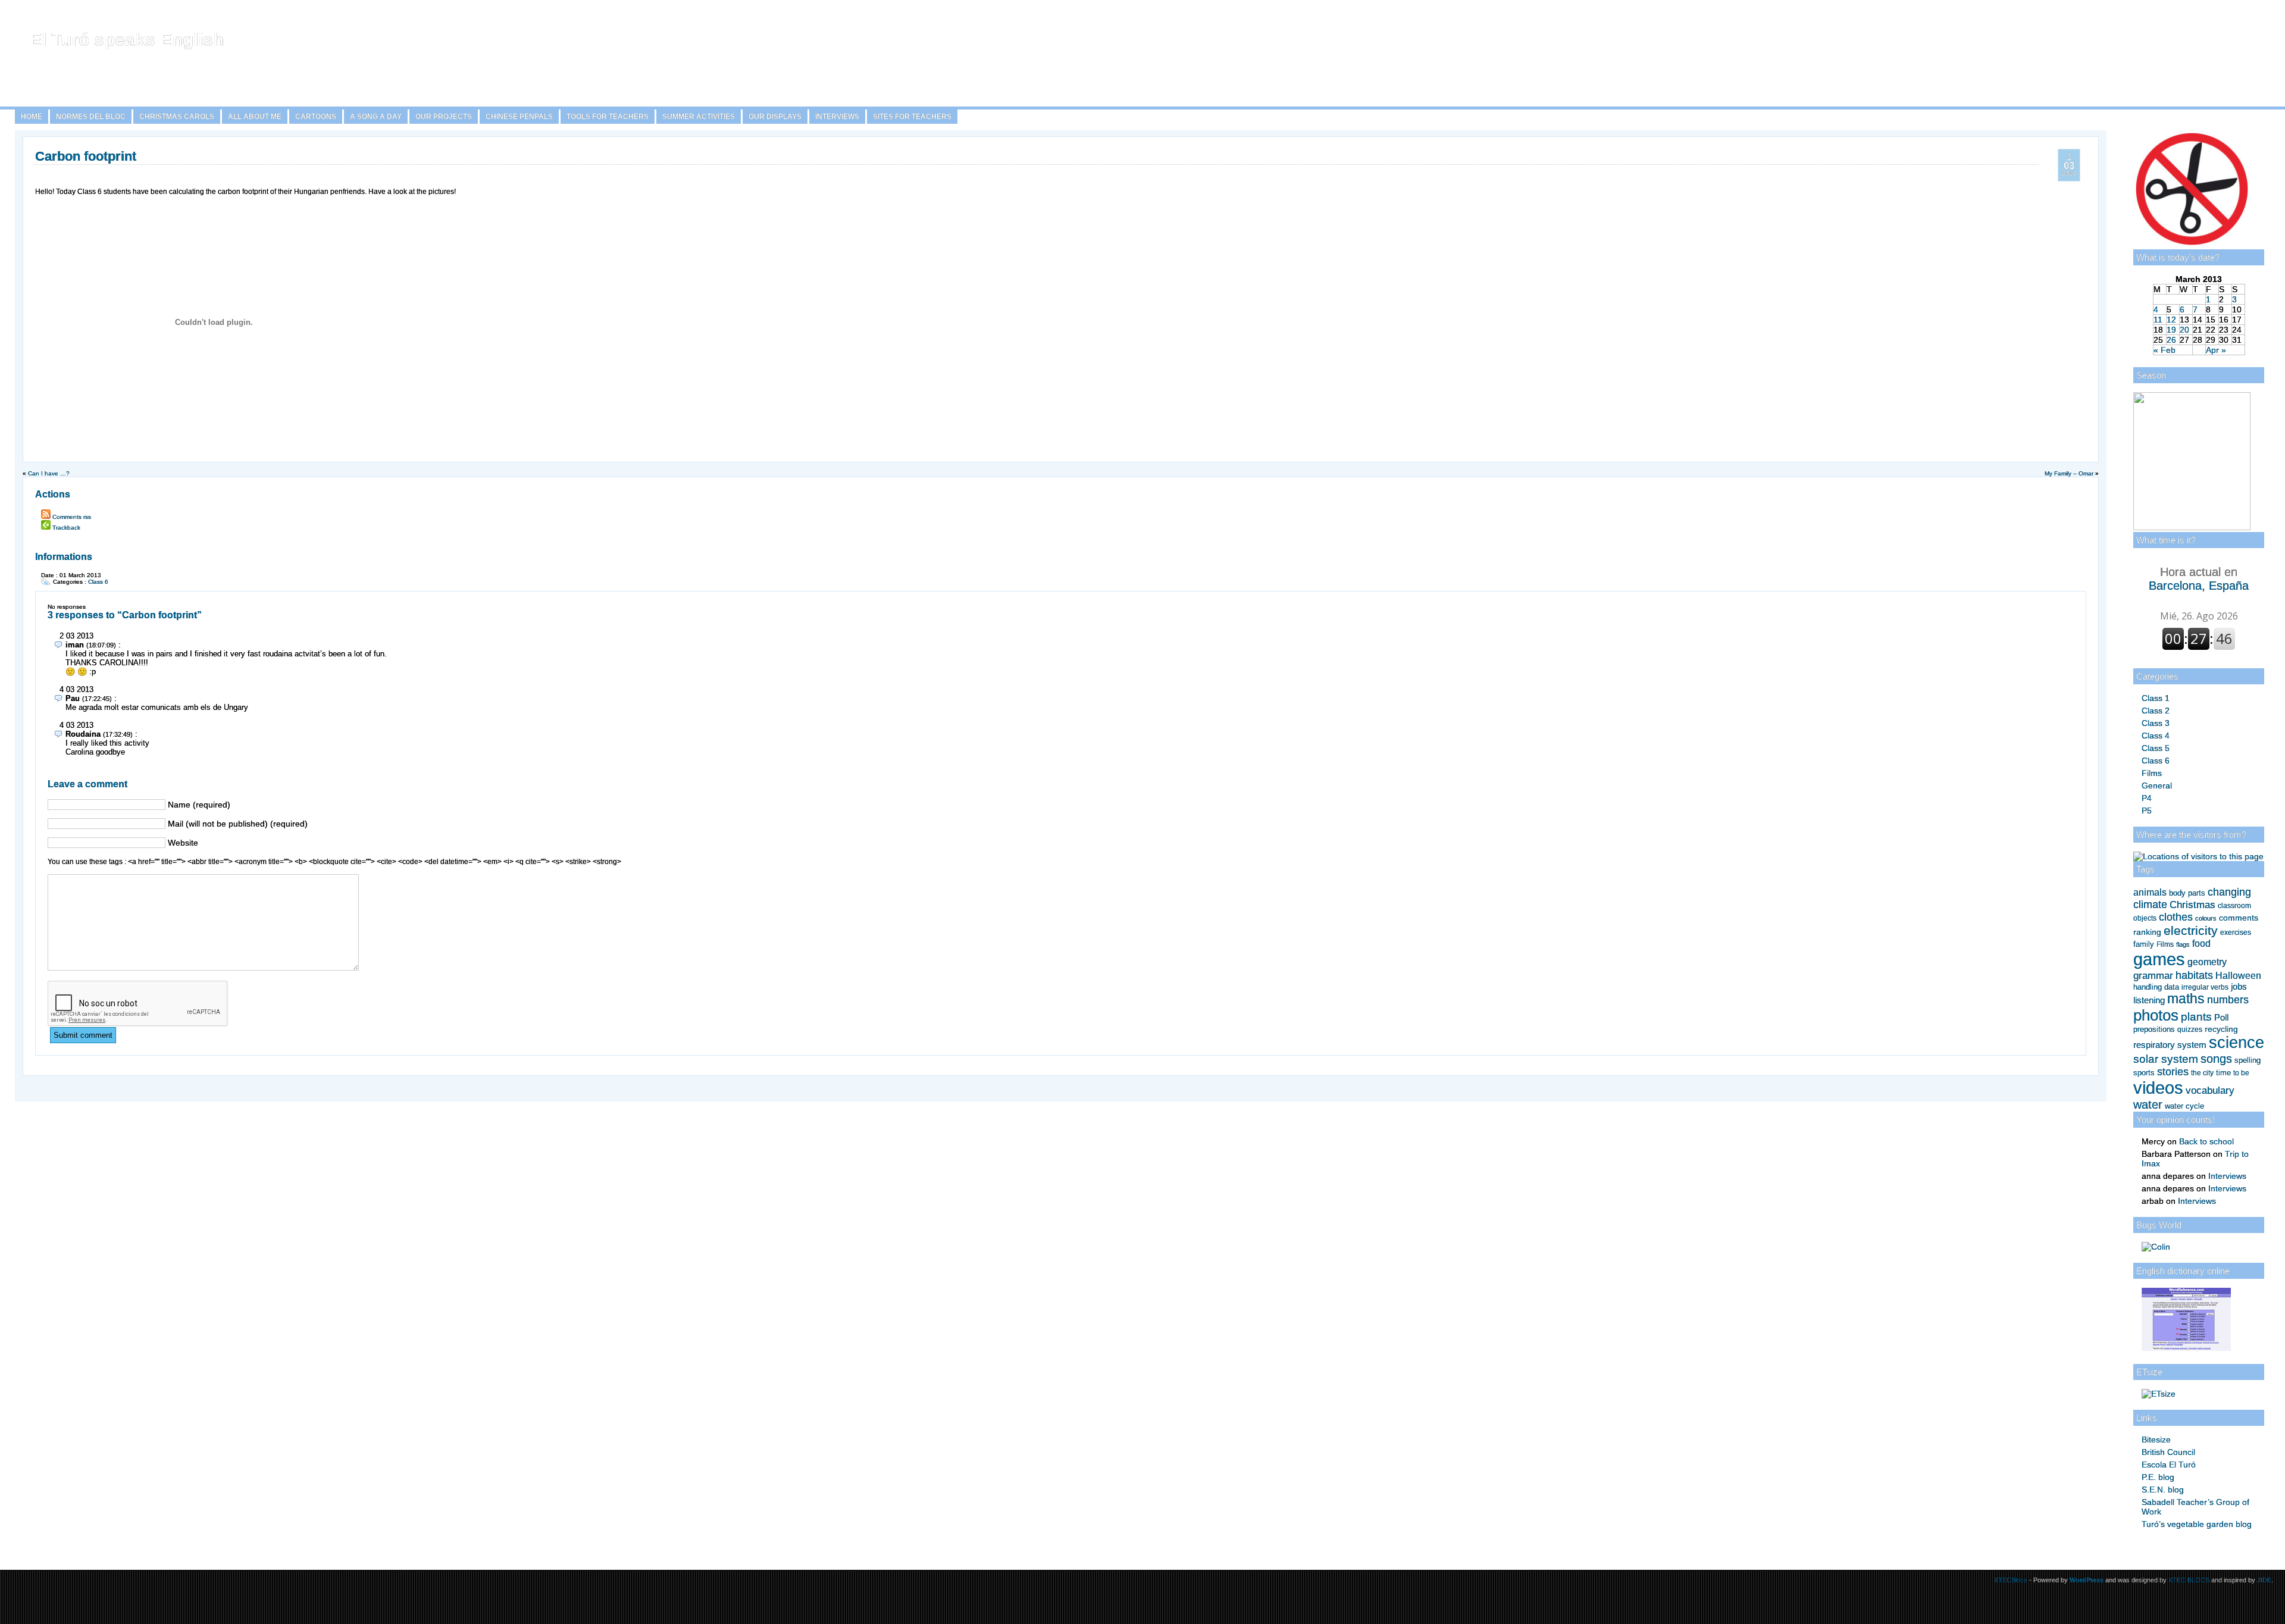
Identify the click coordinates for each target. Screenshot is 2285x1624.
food (2201, 943)
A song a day (376, 117)
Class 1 (2156, 698)
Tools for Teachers (608, 117)
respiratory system (2170, 1045)
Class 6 (2156, 761)
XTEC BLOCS (2189, 1580)
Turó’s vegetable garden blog (2197, 1524)
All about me (255, 117)
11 (2158, 320)
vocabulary (2210, 1090)
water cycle (2184, 1106)
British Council (2168, 1452)
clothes (2176, 917)
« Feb (2165, 350)
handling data (2156, 987)
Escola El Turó (2169, 1465)
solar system (2166, 1059)
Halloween (2238, 976)
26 (2171, 340)
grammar (2153, 975)
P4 (2147, 798)
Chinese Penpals (519, 117)
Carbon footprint (86, 156)
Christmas (2192, 905)
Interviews (837, 117)
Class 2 (2156, 711)
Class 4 (2156, 736)
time (2223, 1073)
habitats (2194, 975)
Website (183, 843)
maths (2186, 999)
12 (2171, 320)
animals (2150, 892)
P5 (2147, 811)
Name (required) (199, 805)
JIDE (2264, 1580)
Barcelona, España (2199, 579)
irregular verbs (2205, 987)
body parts (2187, 893)
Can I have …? (49, 473)
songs (2216, 1059)
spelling (2248, 1060)
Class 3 (2156, 723)
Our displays (775, 117)
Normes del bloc (91, 117)
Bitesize (2156, 1440)
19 (2171, 330)
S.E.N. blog (2163, 1490)
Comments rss (72, 517)
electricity (2191, 930)
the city (2202, 1073)
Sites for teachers (912, 117)
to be (2241, 1073)
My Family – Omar (2069, 473)
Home (32, 117)
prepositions (2154, 1029)
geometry (2207, 962)
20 (2184, 330)
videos (2158, 1088)
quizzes (2190, 1030)
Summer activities (699, 117)
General (2157, 786)
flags (2183, 944)
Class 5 (2156, 748)
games (2159, 959)
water (2148, 1104)
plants (2196, 1017)
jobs (2239, 987)
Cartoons (316, 117)
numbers (2228, 1000)
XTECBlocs (2012, 1580)
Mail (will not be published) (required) (238, 824)
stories (2173, 1072)
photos (2156, 1015)
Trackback (66, 528)
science (2237, 1043)
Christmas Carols (177, 117)
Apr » (2216, 350)
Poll (2221, 1017)
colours (2206, 918)
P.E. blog (2158, 1477)
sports (2144, 1073)
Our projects (444, 117)
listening (2149, 1000)
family (2144, 944)
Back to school (2206, 1141)
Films (2152, 773)
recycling (2221, 1029)
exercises (2236, 933)
